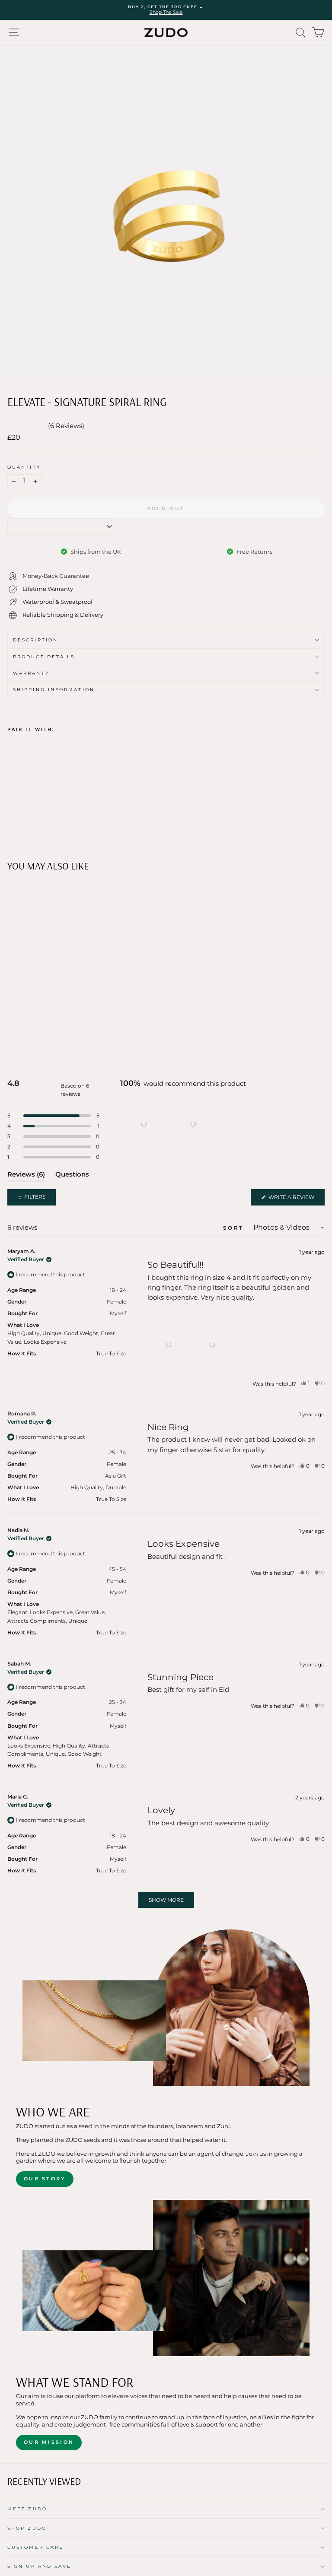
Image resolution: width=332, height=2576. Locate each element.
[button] (144, 1124)
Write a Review (296, 1199)
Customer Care (35, 2547)
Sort (235, 1228)
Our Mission (49, 2442)
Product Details (44, 657)
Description (35, 640)
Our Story (45, 2179)
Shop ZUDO (27, 2528)
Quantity (24, 467)
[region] (169, 1124)
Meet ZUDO (27, 2509)
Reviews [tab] (26, 1176)
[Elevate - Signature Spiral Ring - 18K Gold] (12, 818)
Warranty (31, 673)
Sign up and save (39, 2566)
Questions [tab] (72, 1176)
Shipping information (54, 690)
